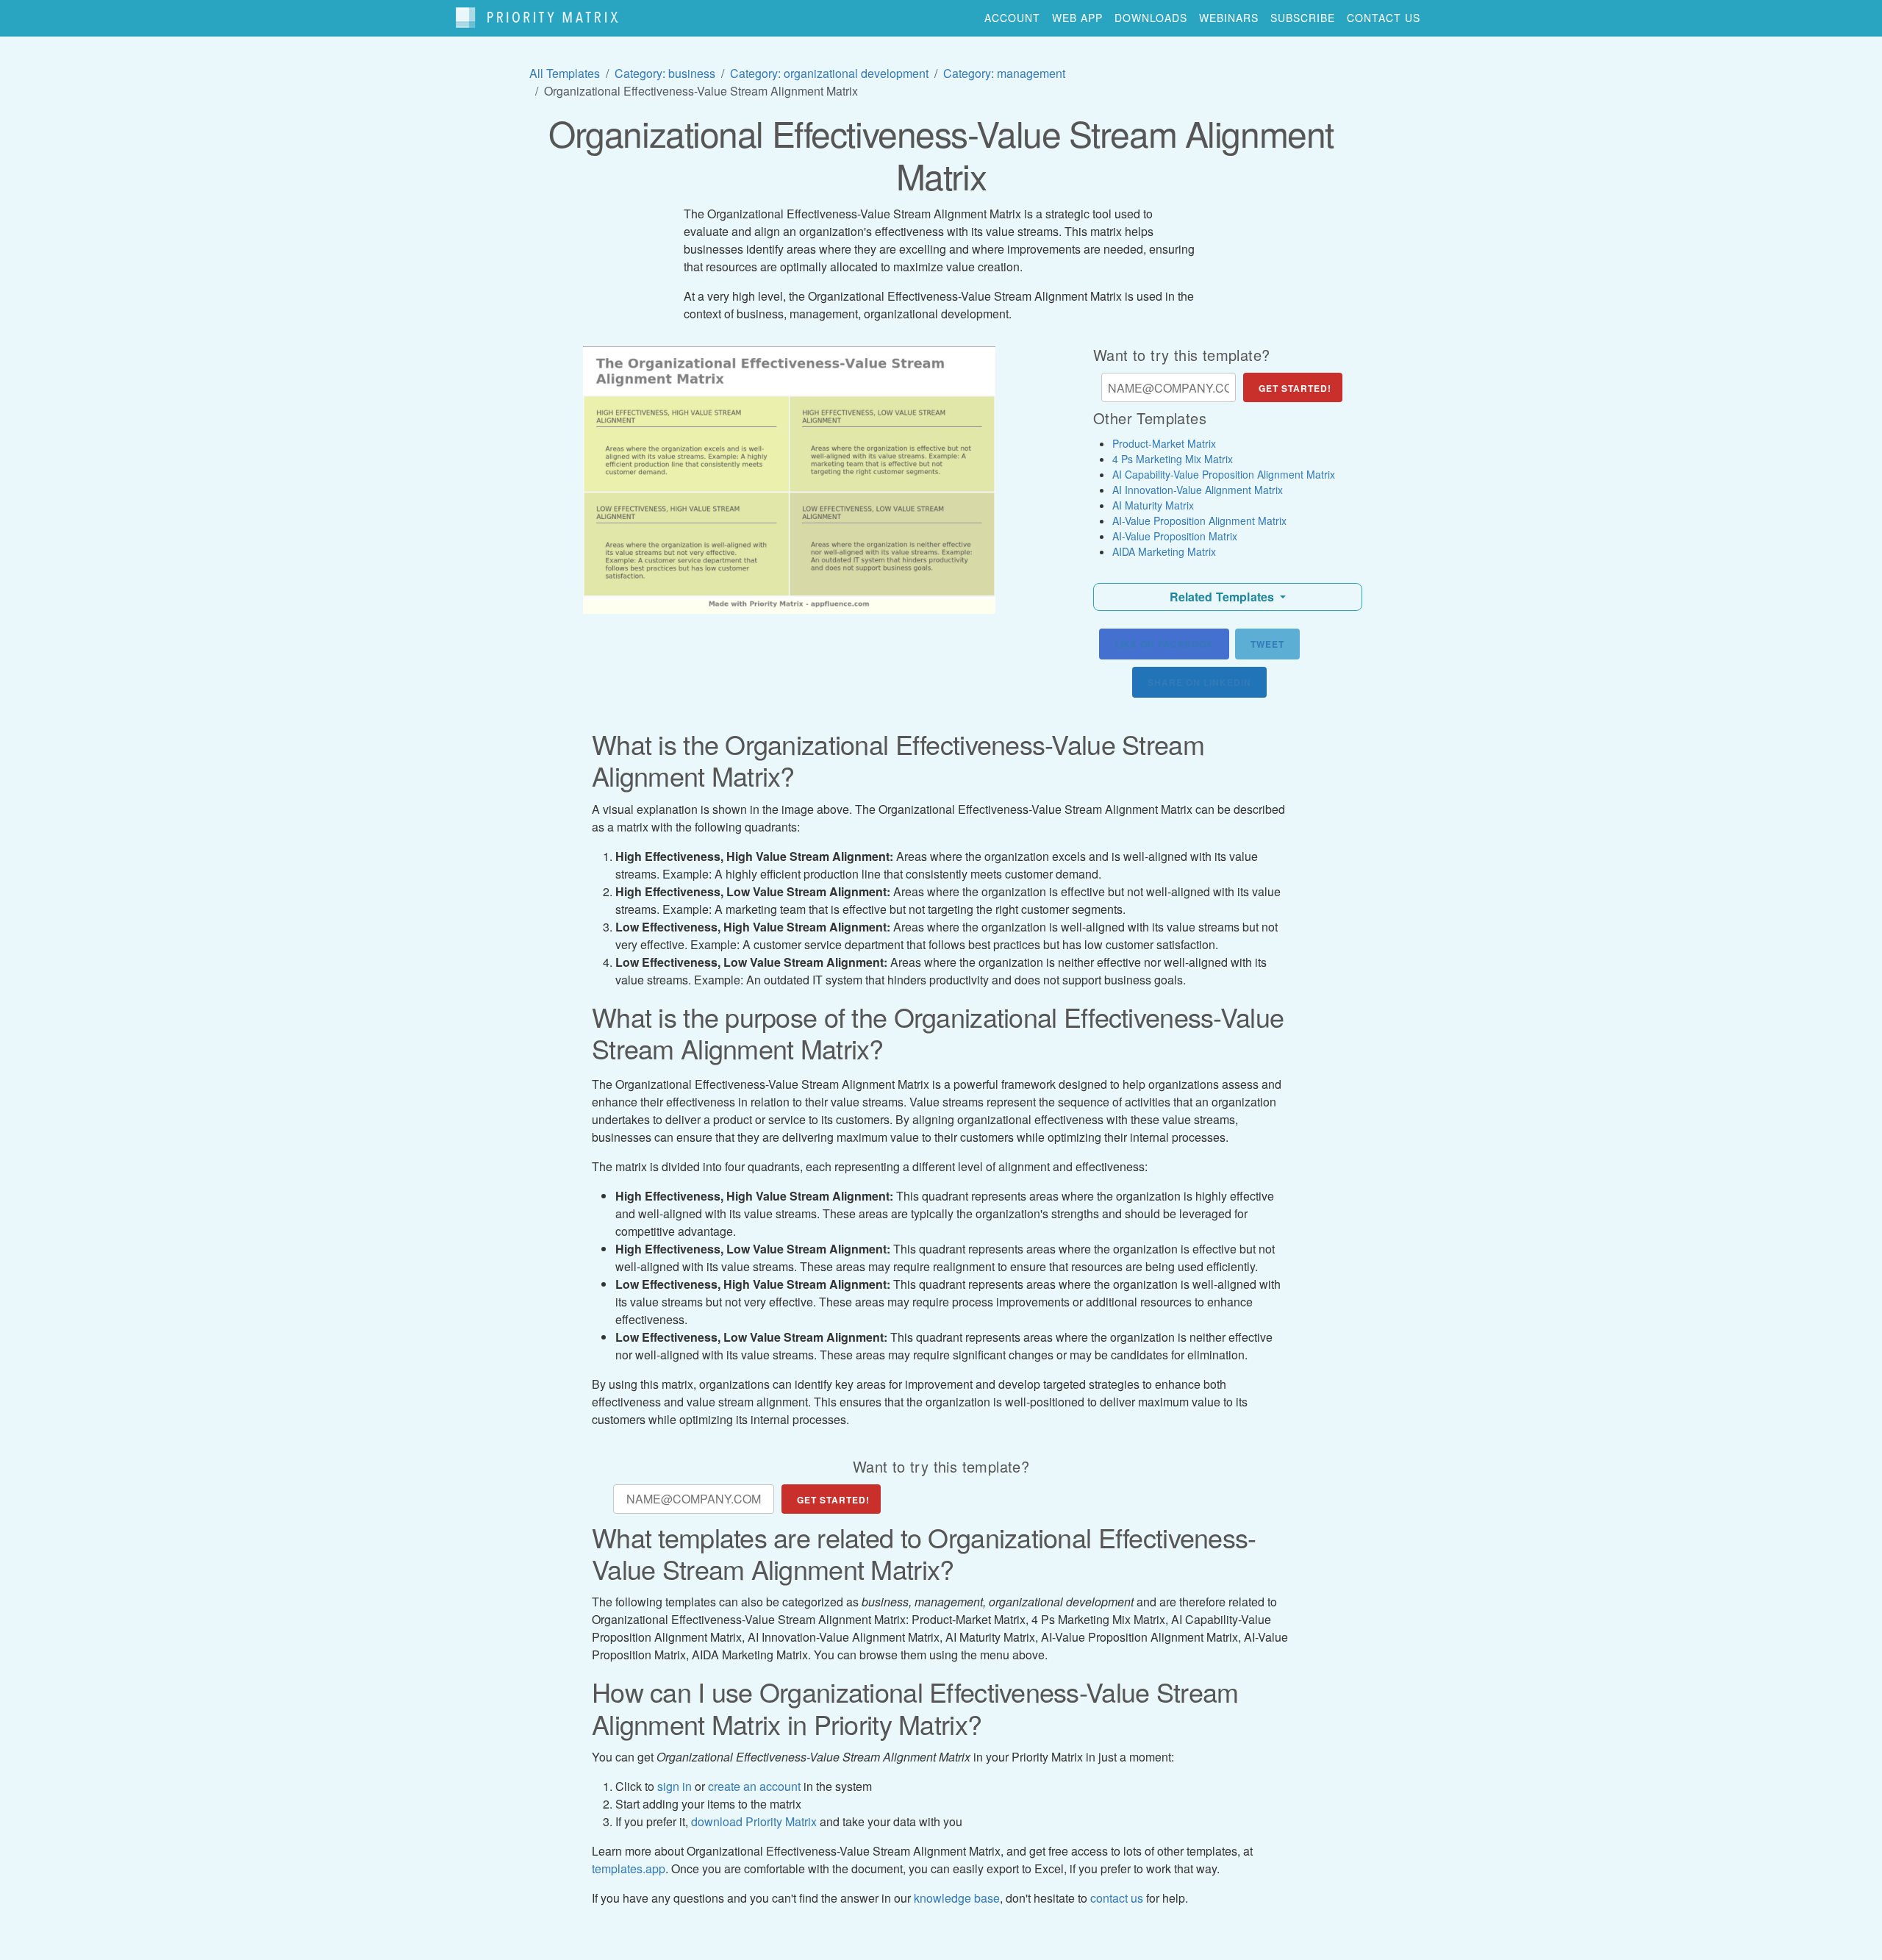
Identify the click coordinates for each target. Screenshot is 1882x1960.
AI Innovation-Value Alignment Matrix (1198, 490)
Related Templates (1224, 597)
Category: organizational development (829, 73)
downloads (1151, 18)
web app (1077, 18)
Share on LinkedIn (1199, 682)
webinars (1229, 18)
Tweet (1267, 644)
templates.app (629, 1868)
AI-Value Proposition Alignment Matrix (1199, 521)
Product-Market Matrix (1164, 443)
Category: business (665, 73)
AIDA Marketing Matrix (1164, 551)
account (1012, 18)
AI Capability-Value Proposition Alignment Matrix (1224, 474)
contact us (1384, 18)
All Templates (565, 73)
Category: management (1004, 73)
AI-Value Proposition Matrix (1175, 536)
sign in (675, 1786)
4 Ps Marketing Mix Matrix (1173, 459)
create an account (754, 1786)
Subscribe (1303, 18)
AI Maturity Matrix (1153, 505)
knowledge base (957, 1898)
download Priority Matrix (754, 1821)
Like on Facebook (1164, 644)
